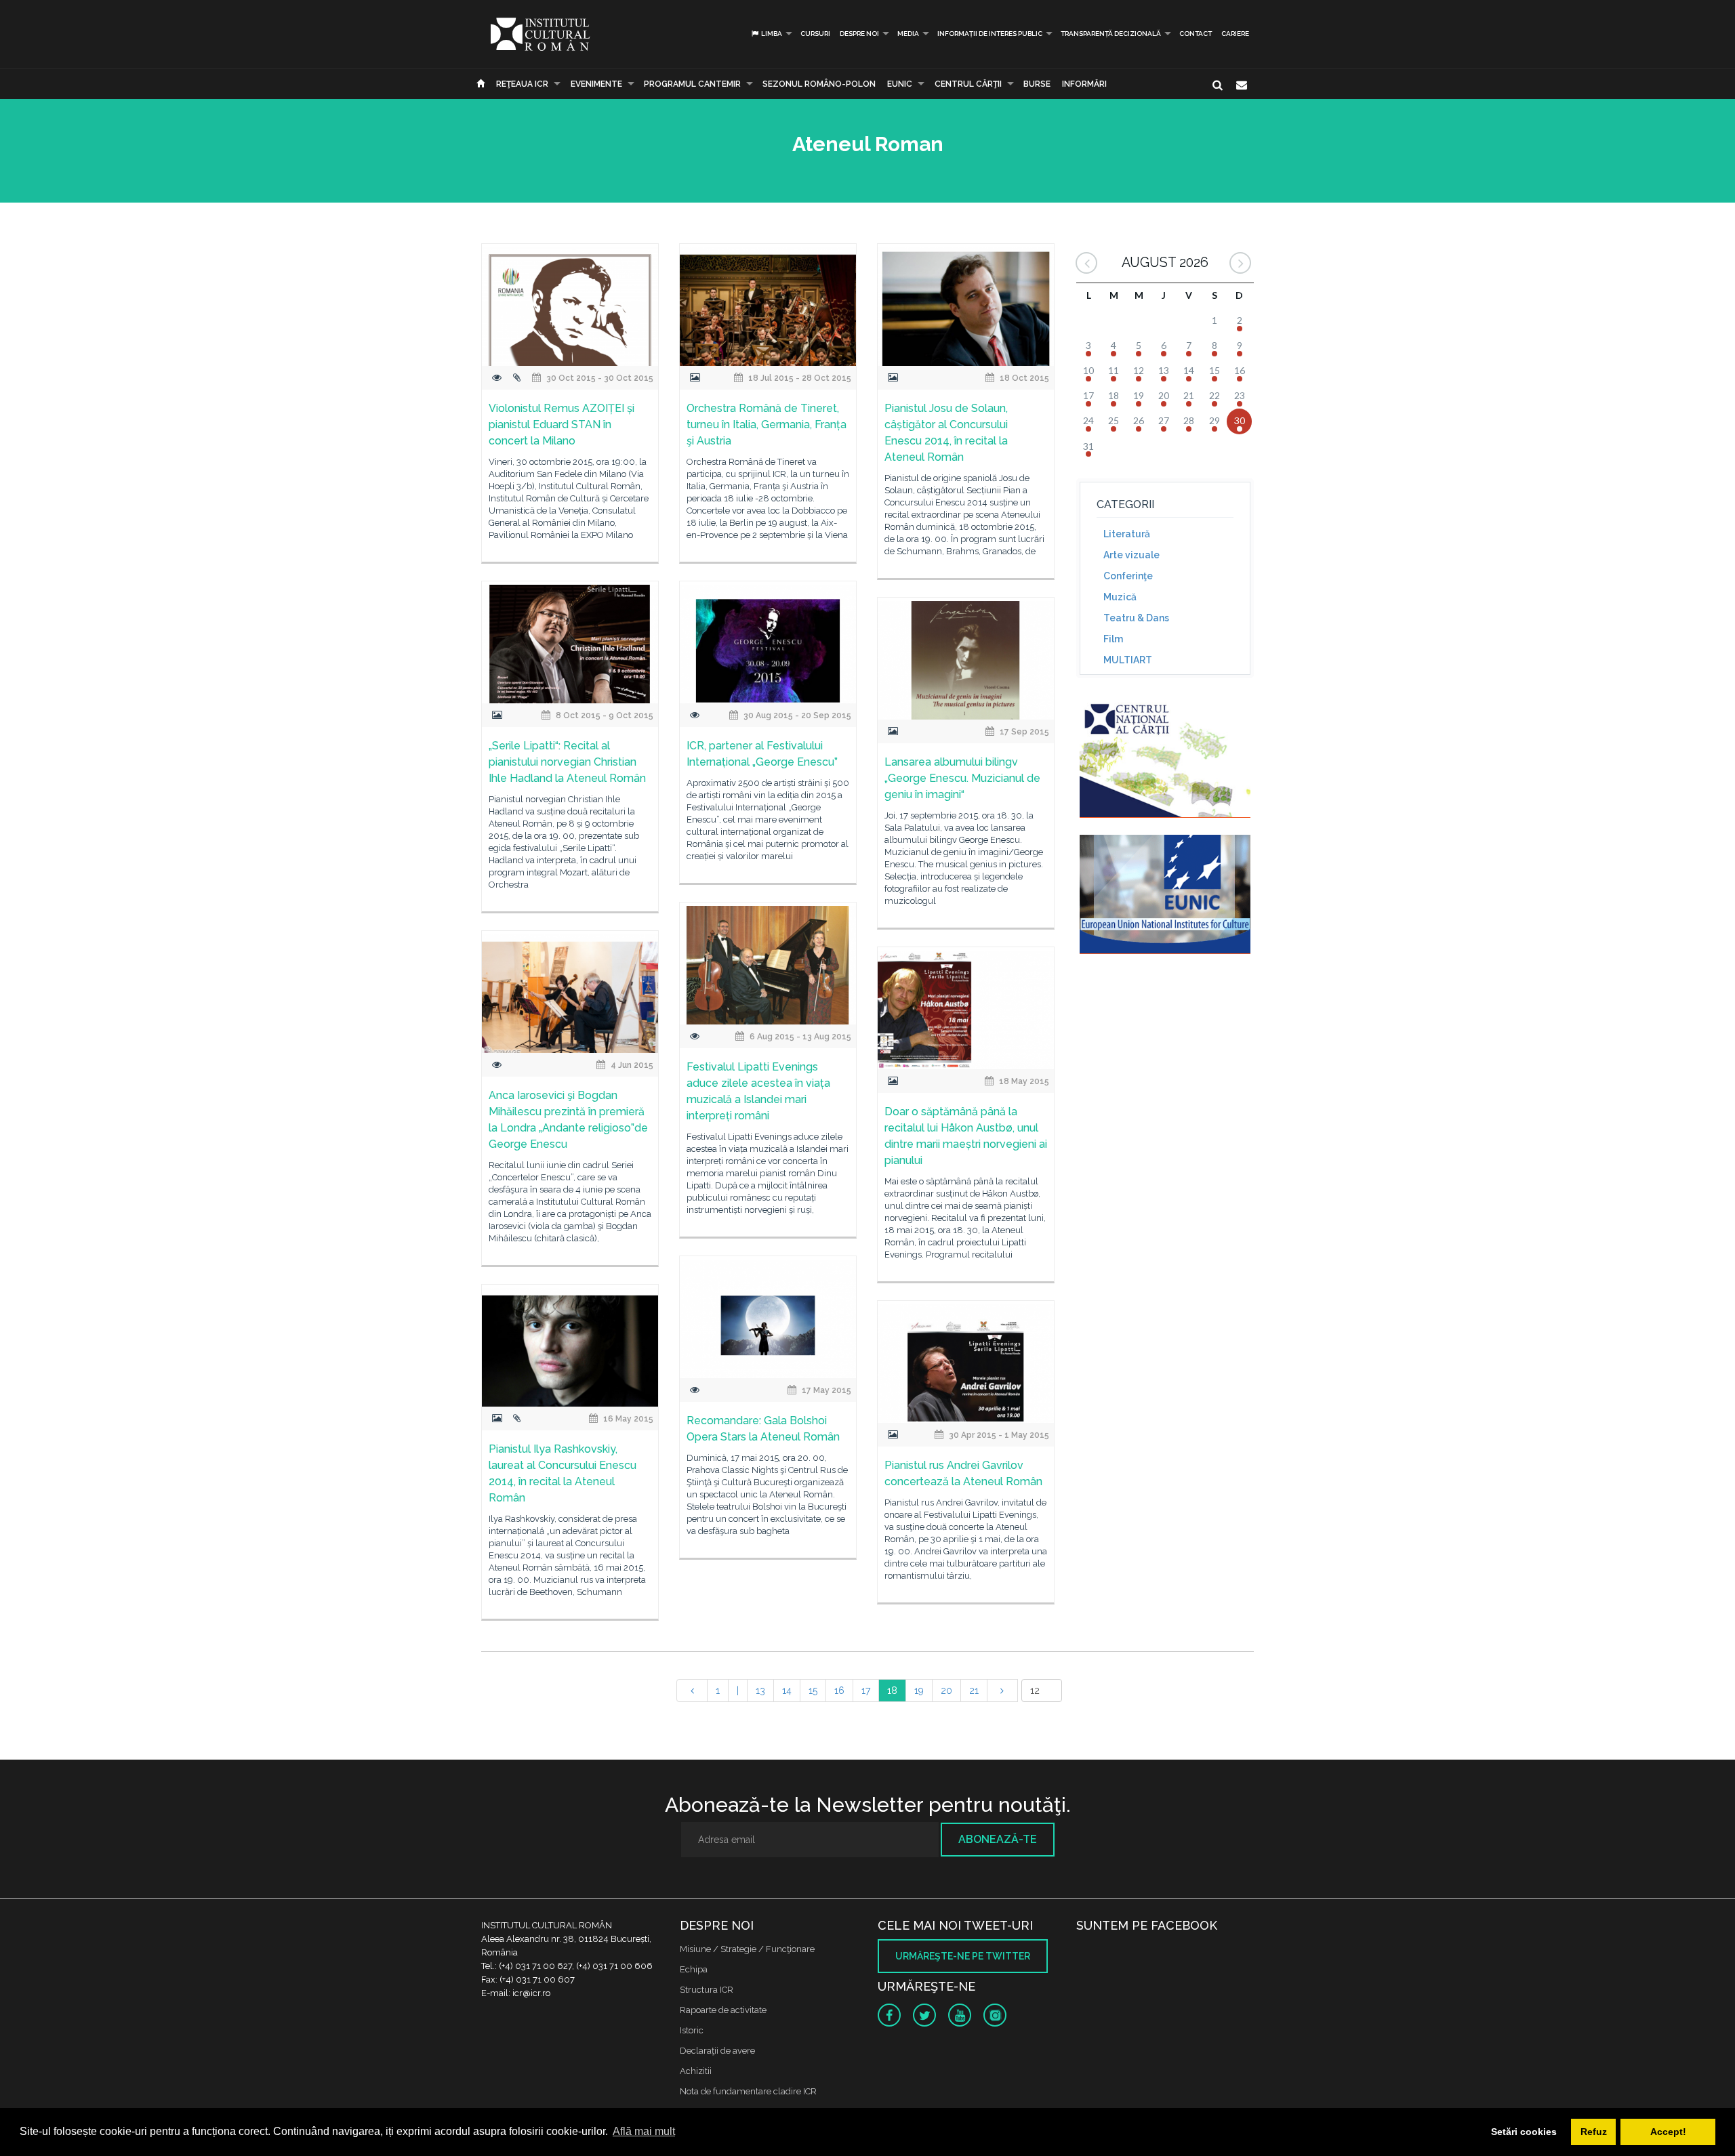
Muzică (1120, 597)
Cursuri (815, 34)
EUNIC (900, 84)
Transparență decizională (1111, 34)
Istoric (692, 2030)
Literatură (1127, 534)
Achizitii (696, 2071)
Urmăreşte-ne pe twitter (963, 1956)
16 (839, 1691)
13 (760, 1691)
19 (919, 1691)
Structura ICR (707, 1990)
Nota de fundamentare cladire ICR (748, 2091)
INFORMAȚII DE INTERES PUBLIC (990, 34)
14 (787, 1691)
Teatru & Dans (1136, 618)
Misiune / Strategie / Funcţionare (747, 1949)
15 (813, 1691)
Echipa (694, 1969)
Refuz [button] (1594, 2132)
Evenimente (596, 84)
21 (974, 1691)
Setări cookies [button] (1524, 2132)
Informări (1084, 84)
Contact (1196, 34)
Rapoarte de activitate (723, 2010)
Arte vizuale (1131, 555)
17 (866, 1691)
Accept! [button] (1668, 2132)
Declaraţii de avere (717, 2051)
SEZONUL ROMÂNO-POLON (819, 84)
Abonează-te (998, 1839)
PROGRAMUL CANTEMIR (692, 84)
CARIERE (1235, 34)
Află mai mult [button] (644, 2131)
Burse (1037, 84)
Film (1113, 639)
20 (946, 1691)
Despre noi (859, 34)
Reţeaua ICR (522, 84)
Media (908, 34)
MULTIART (1128, 660)
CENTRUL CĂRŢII (968, 84)
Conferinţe (1128, 576)
